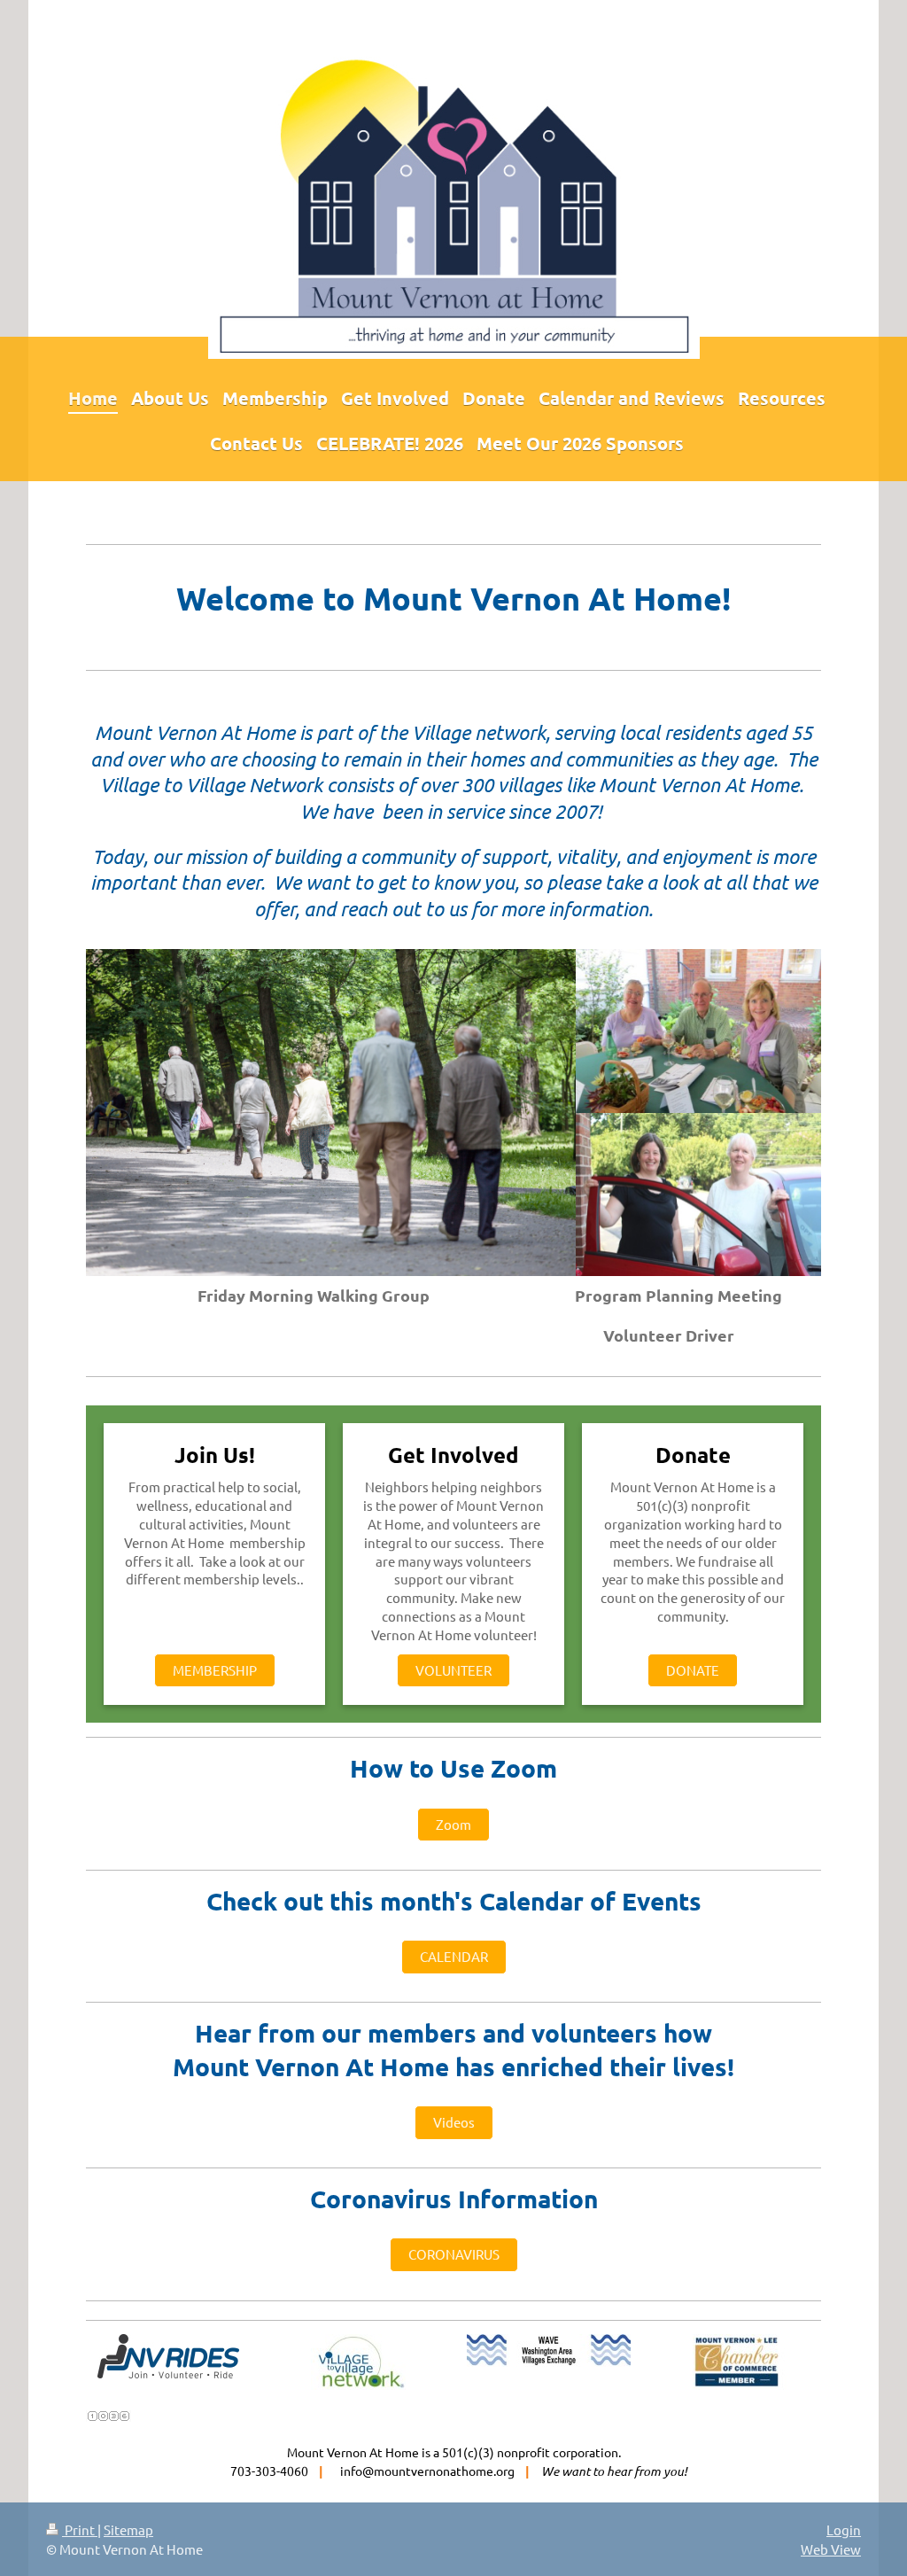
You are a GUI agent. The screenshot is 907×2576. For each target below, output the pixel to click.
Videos (454, 2122)
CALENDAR (454, 1956)
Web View (831, 2549)
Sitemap (128, 2529)
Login (844, 2529)
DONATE (693, 1670)
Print (80, 2529)
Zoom (453, 1824)
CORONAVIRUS (454, 2254)
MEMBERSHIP (215, 1670)
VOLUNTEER (453, 1670)
